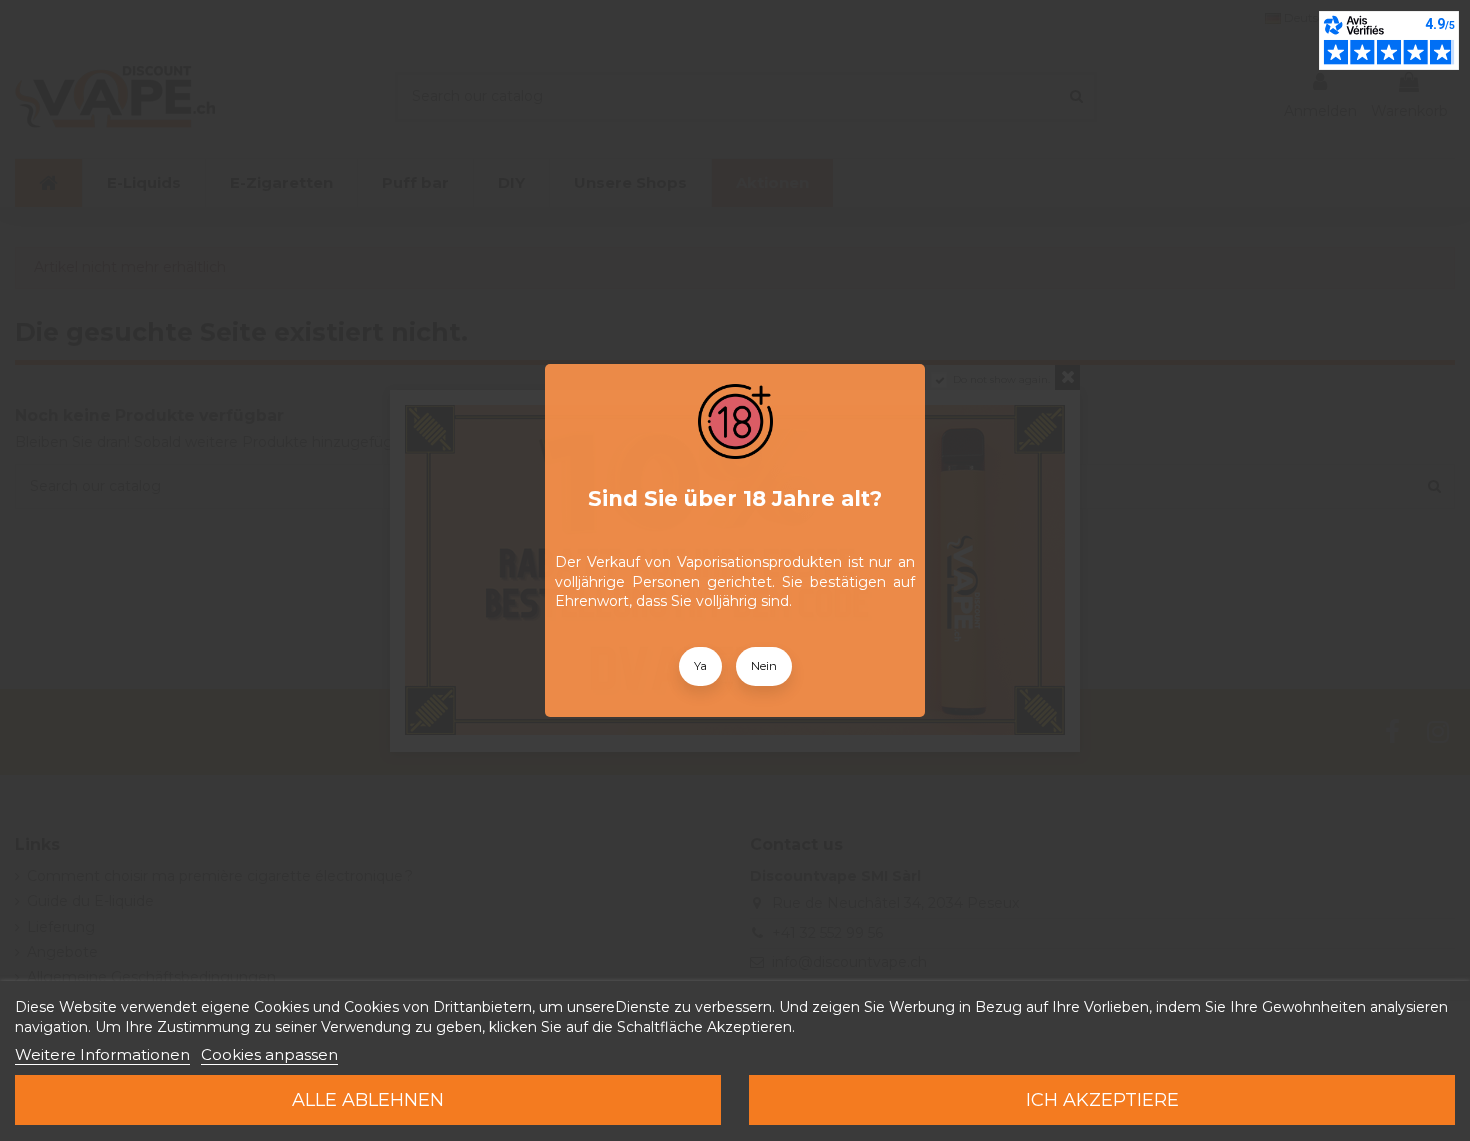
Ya (700, 666)
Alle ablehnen (368, 1100)
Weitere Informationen (102, 1054)
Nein (764, 666)
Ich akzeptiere (1102, 1100)
